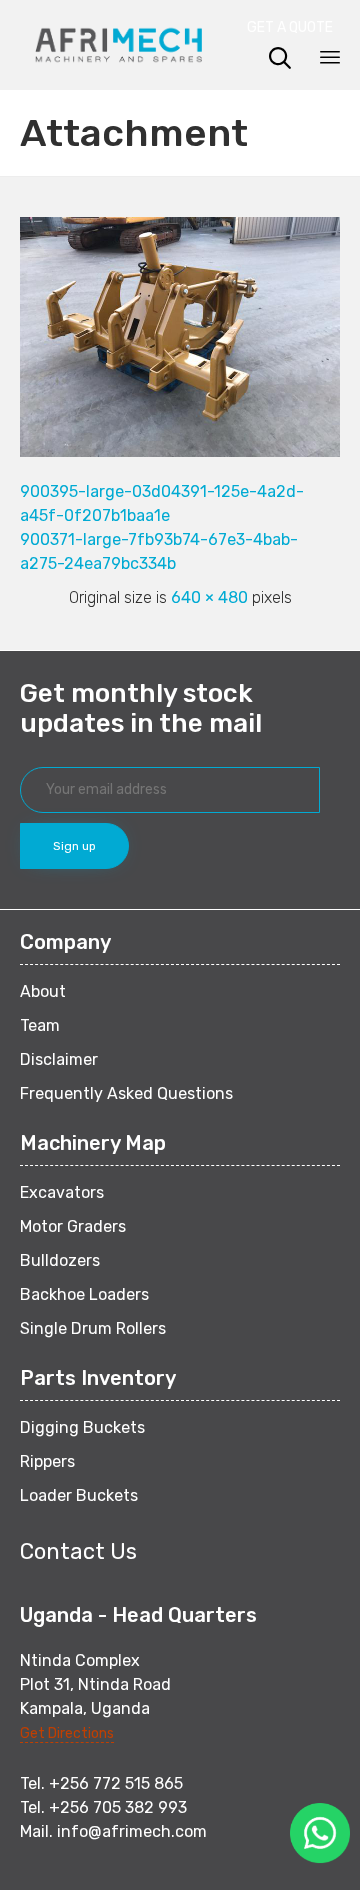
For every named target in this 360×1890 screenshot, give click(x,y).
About (43, 991)
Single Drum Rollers (93, 1328)
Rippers (47, 1461)
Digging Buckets (82, 1427)
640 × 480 (209, 597)
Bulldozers (60, 1260)
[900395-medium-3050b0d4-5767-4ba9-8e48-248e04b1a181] (180, 452)
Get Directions (67, 1733)
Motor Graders (73, 1226)
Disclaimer (59, 1059)
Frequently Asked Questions (126, 1093)
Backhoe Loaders (84, 1294)
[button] (295, 28)
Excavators (62, 1192)
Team (40, 1025)
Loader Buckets (79, 1495)
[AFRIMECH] (118, 45)
